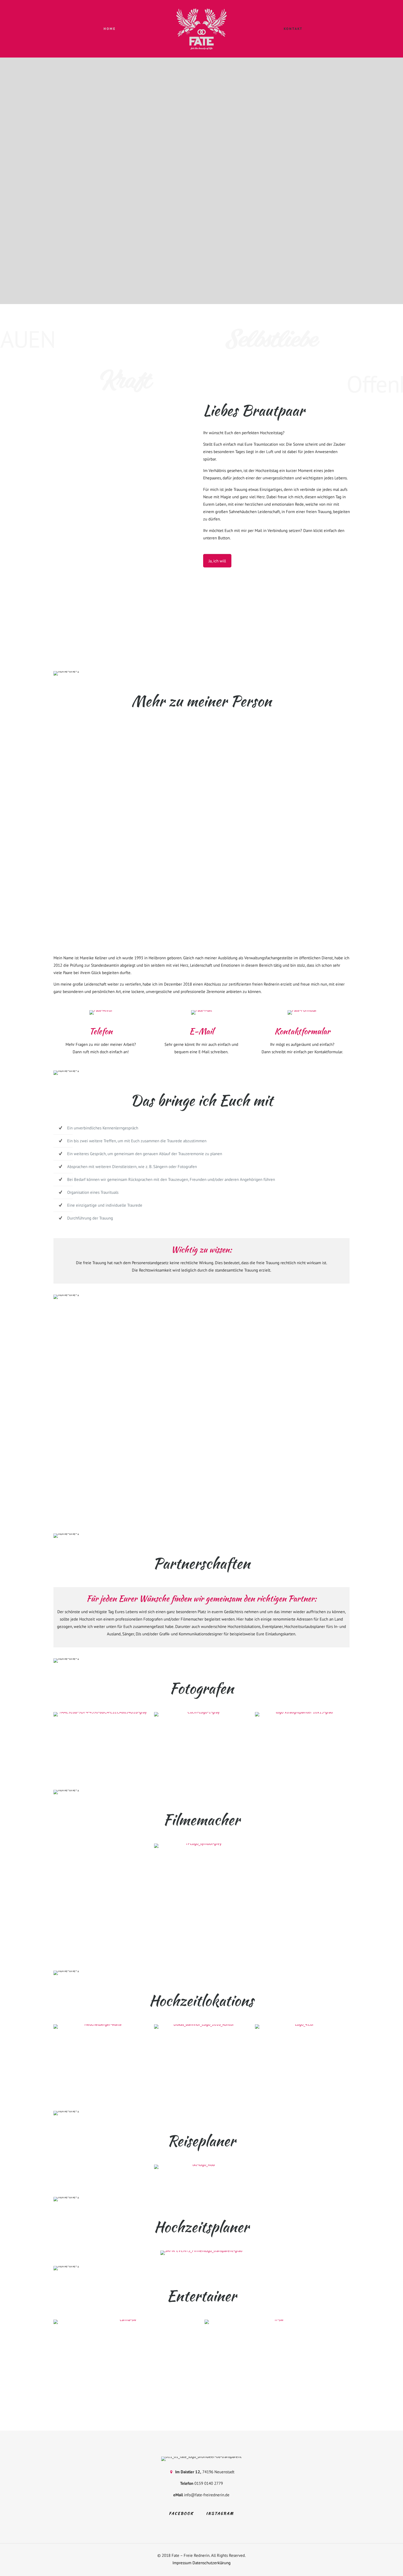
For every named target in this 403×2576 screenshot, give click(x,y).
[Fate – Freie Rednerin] (201, 29)
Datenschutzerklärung (212, 2563)
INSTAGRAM (220, 2513)
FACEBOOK (181, 2513)
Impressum (182, 2563)
